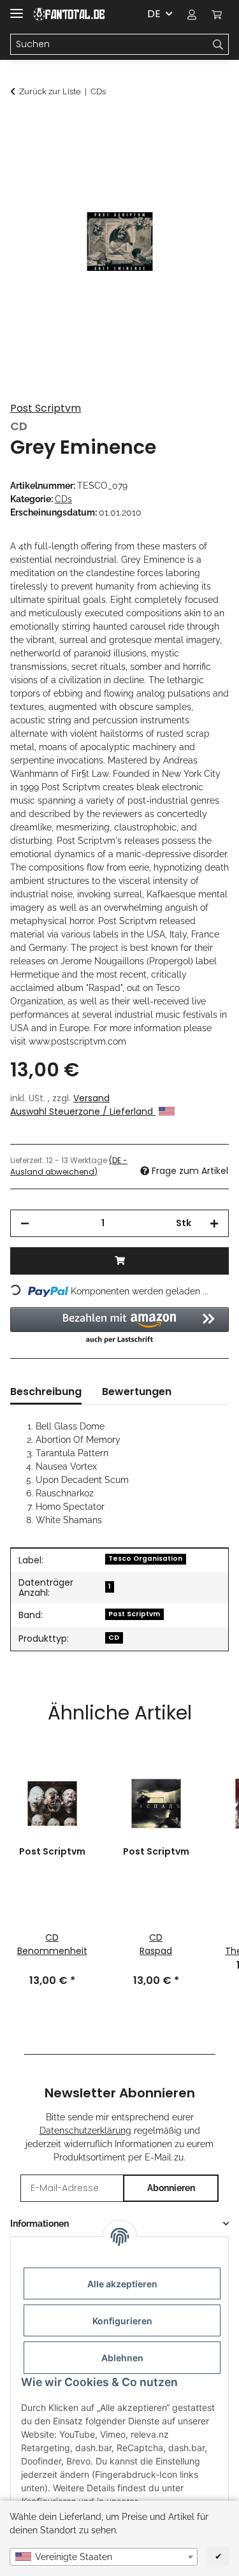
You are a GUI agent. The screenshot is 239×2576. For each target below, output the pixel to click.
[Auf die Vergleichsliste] (202, 157)
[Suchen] (218, 45)
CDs (63, 499)
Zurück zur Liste (50, 91)
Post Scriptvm (46, 408)
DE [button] (154, 14)
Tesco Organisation (145, 1559)
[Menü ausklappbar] (17, 8)
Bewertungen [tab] (137, 1392)
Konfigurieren (122, 2321)
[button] (192, 14)
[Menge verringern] (25, 1223)
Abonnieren (171, 2188)
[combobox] (104, 2557)
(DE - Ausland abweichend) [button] (69, 1166)
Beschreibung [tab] (46, 1392)
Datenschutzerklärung (85, 2131)
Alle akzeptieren (122, 2284)
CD (114, 1638)
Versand (91, 1098)
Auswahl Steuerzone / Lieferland (83, 1111)
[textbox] (104, 2557)
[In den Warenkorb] (20, 126)
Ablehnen (122, 2358)
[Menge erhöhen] (214, 1223)
